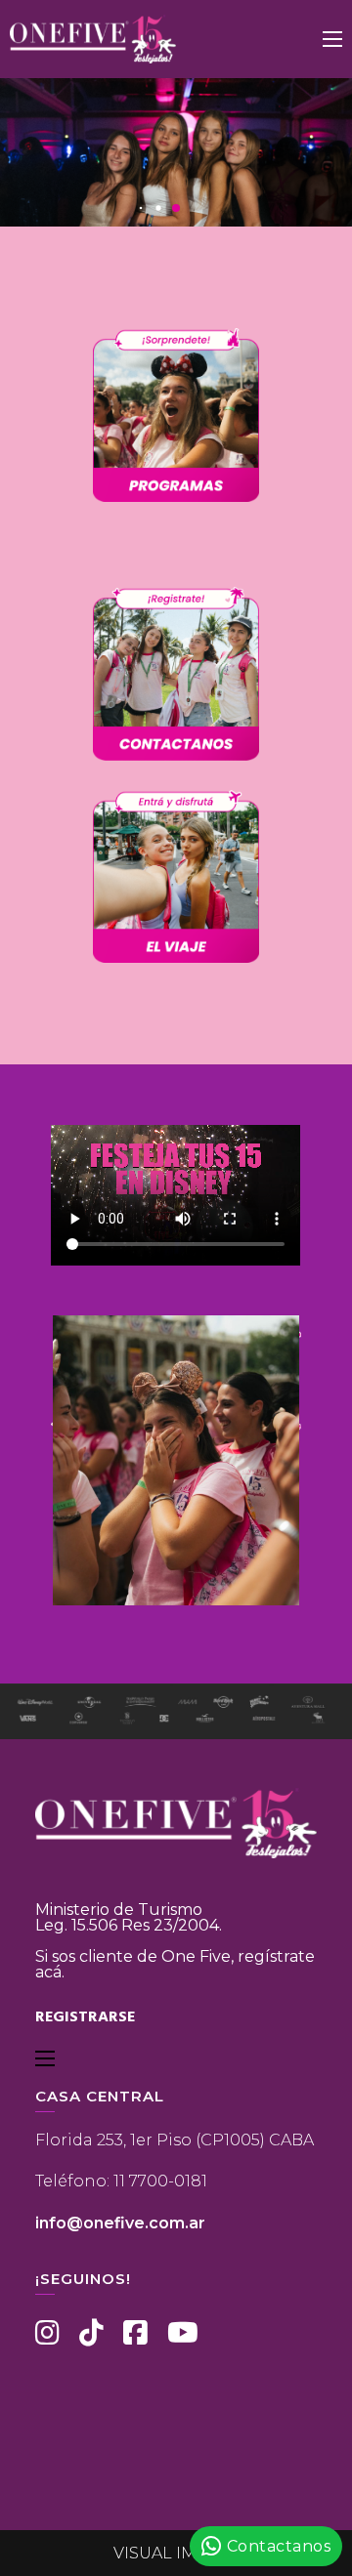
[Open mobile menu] (332, 39)
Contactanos (279, 2546)
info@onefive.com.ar (120, 2223)
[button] (141, 208)
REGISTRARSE (85, 2017)
